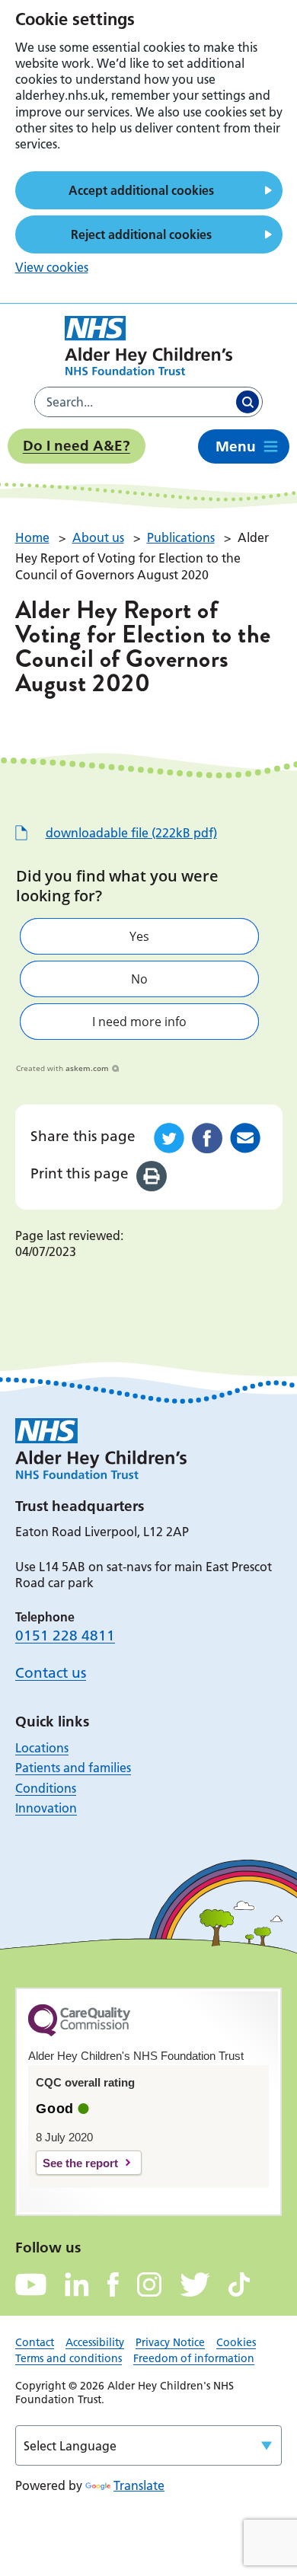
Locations (42, 1748)
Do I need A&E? (77, 446)
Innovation (46, 1808)
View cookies (52, 267)
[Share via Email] (245, 1138)
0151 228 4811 (65, 1636)
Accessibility (95, 2342)
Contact (35, 2342)
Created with (62, 1068)
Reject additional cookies (141, 234)
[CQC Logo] (79, 2032)
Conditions (46, 1788)
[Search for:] (134, 402)
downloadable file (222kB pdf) (131, 833)
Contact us (51, 1673)
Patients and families (73, 1768)
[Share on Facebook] (207, 1138)
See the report (80, 2163)
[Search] (247, 402)
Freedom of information (194, 2358)
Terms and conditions (69, 2358)
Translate (139, 2485)
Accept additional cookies (141, 190)
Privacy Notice (170, 2342)
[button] (139, 936)
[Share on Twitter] (169, 1138)
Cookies (236, 2342)
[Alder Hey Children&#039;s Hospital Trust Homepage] (148, 346)
